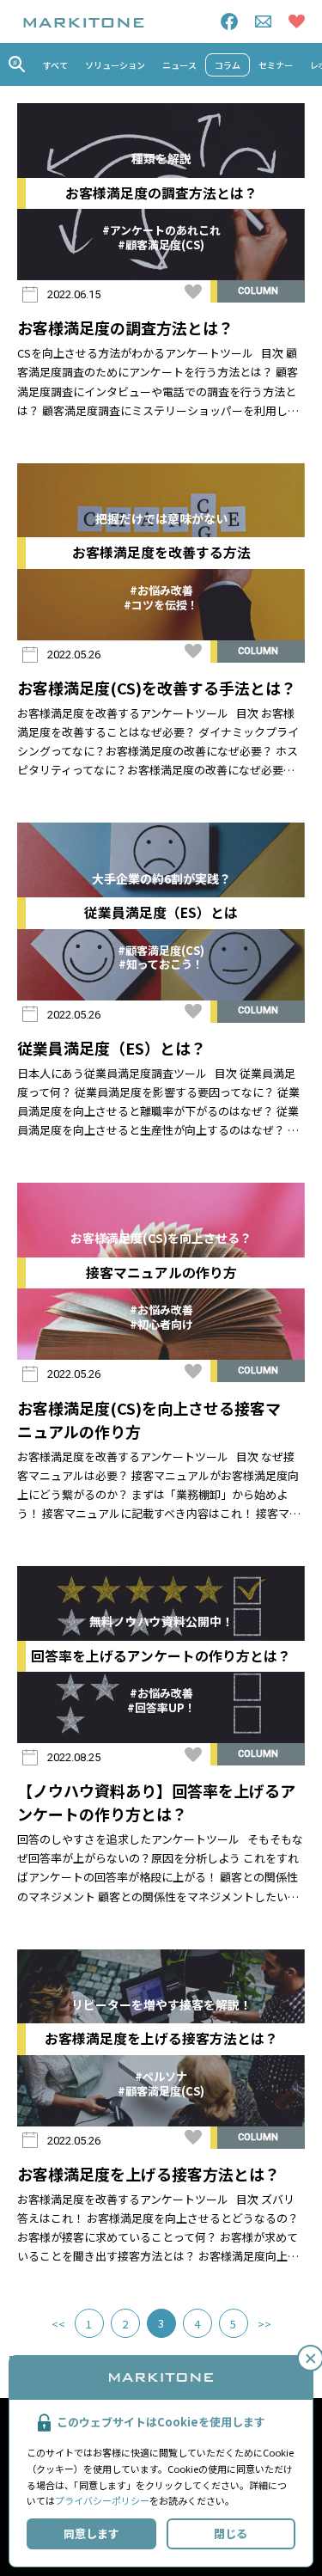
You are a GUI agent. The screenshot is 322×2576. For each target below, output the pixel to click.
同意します (91, 2533)
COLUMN (258, 291)
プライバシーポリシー (102, 2500)
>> (264, 2324)
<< (58, 2324)
